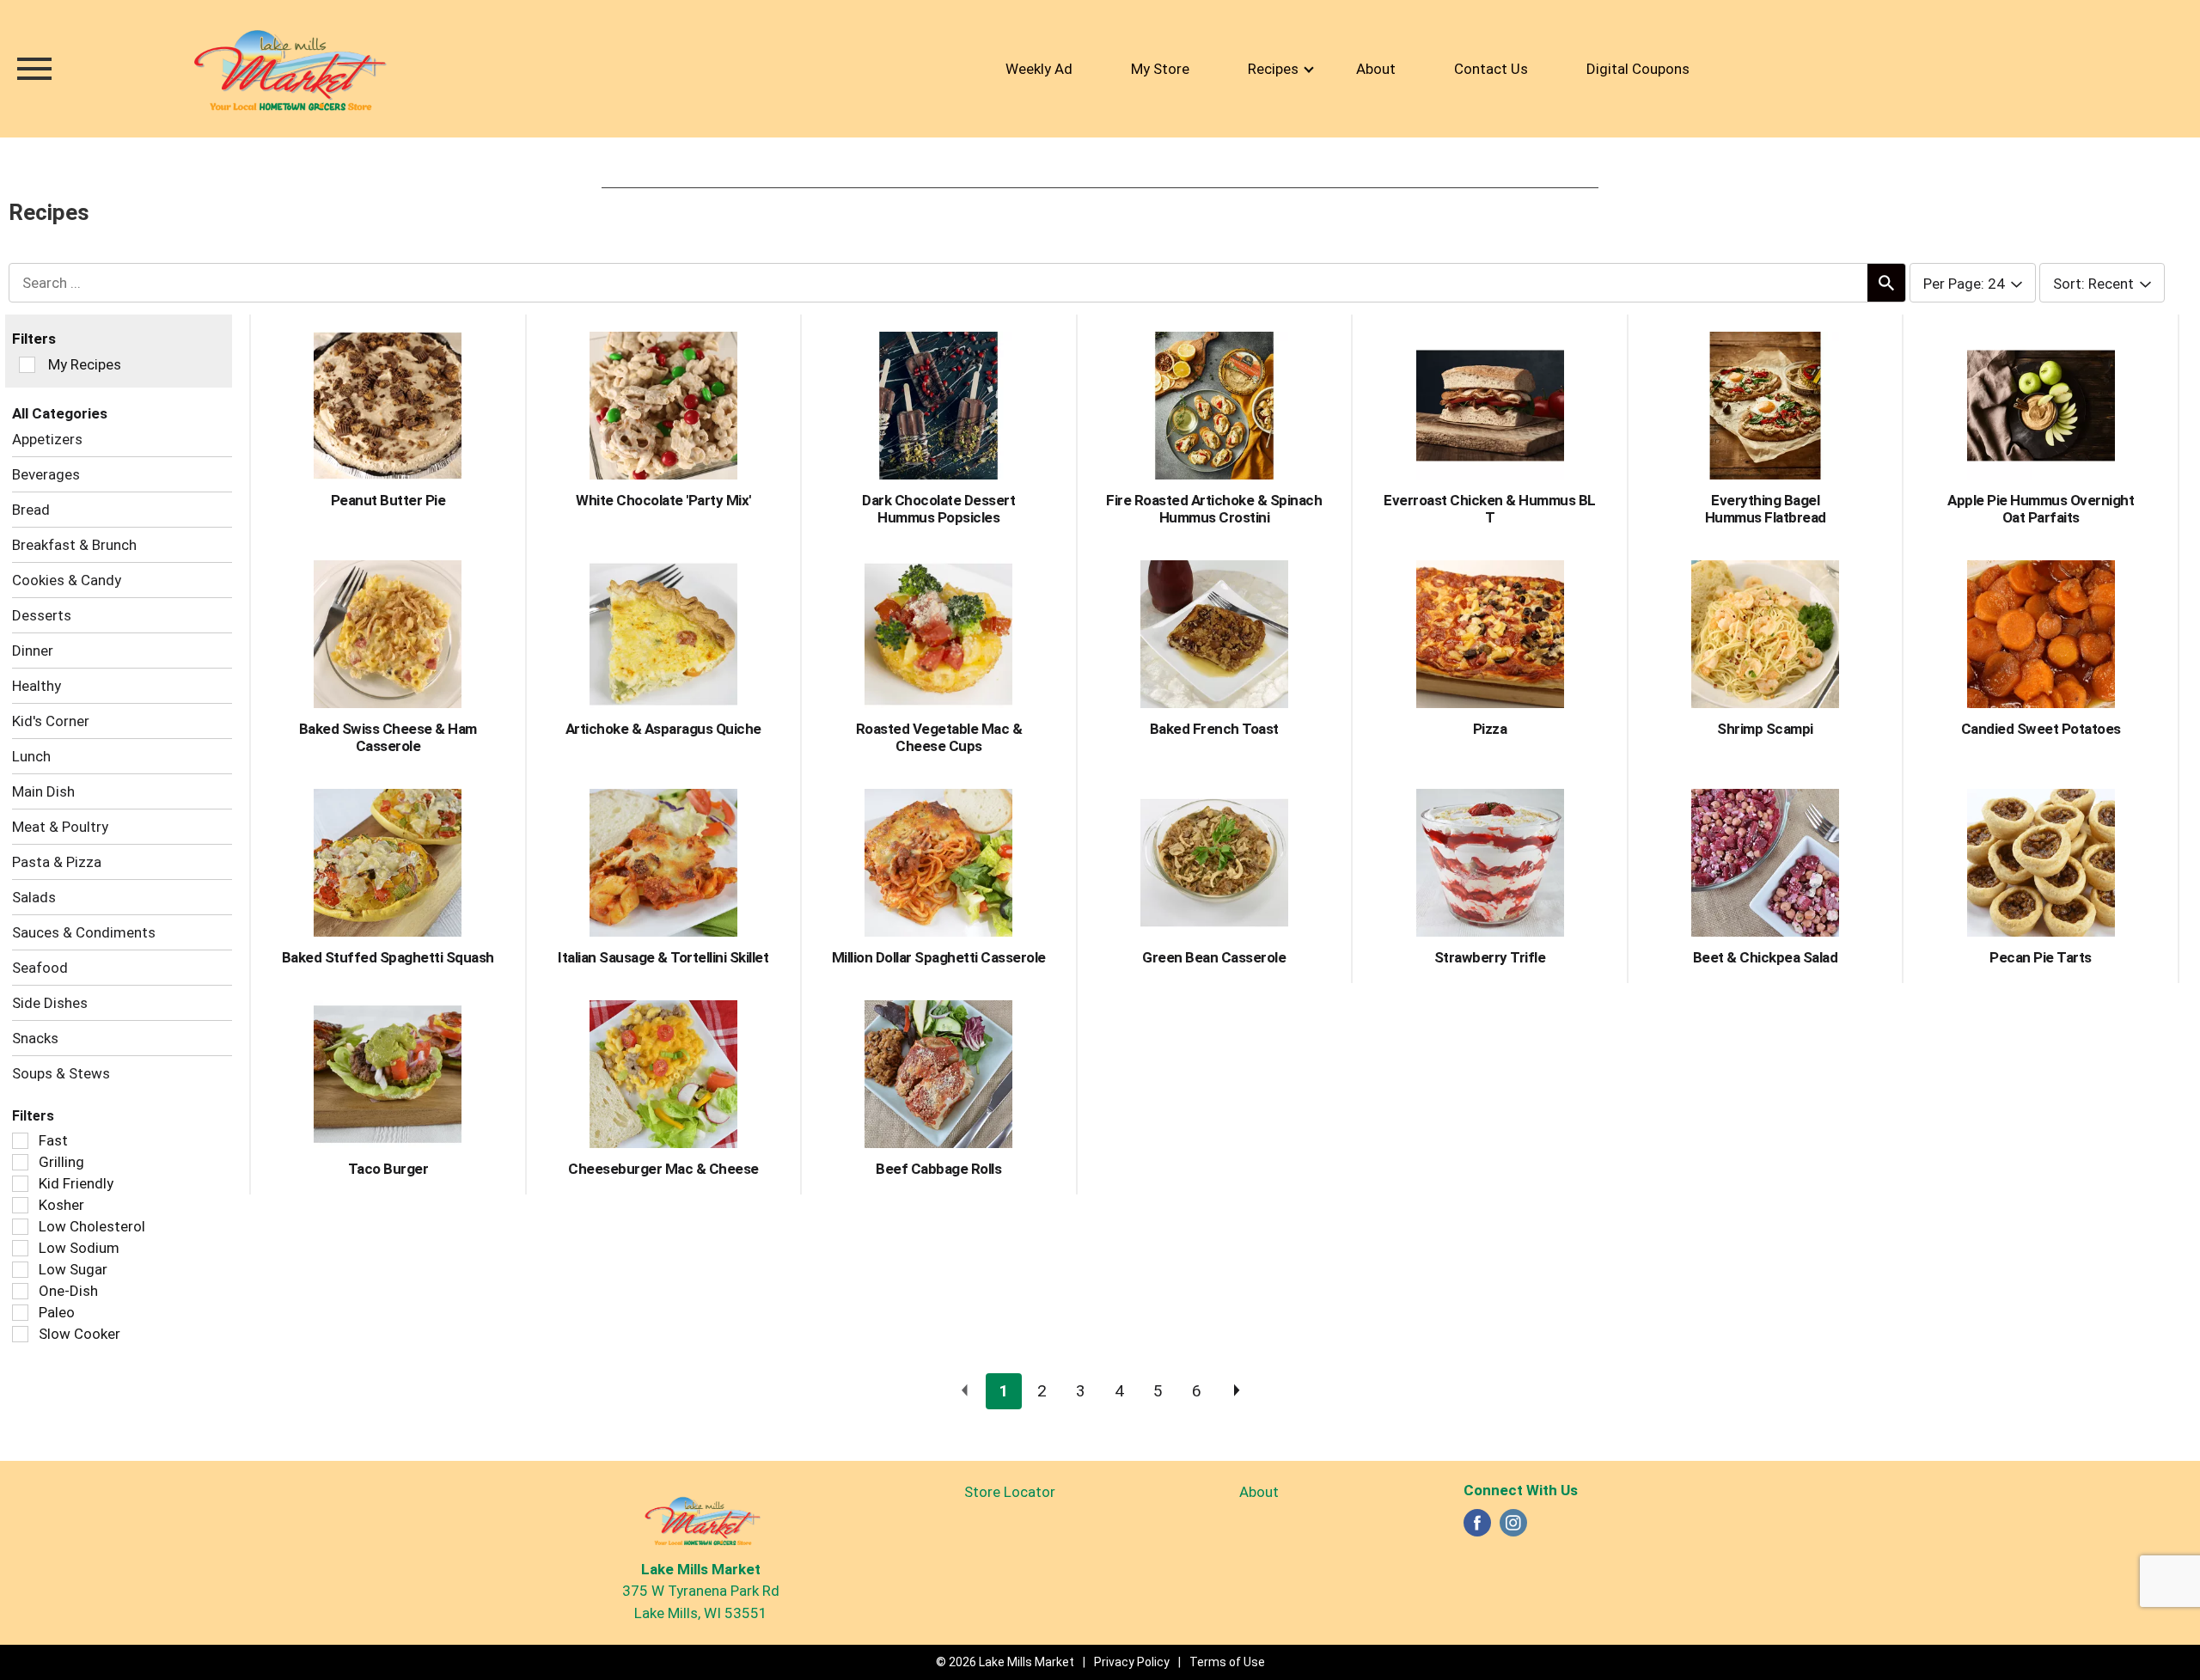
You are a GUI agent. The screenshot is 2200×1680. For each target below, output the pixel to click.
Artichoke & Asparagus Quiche (663, 729)
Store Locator (1010, 1492)
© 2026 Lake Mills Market (1005, 1662)
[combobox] (1973, 284)
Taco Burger (388, 1169)
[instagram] (1513, 1528)
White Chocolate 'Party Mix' (663, 500)
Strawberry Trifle (1490, 957)
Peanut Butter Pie (388, 500)
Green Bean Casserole (1214, 957)
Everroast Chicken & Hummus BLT (1490, 509)
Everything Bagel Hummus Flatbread (1766, 509)
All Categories (60, 413)
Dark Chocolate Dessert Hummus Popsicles (938, 509)
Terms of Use (1227, 1662)
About (1259, 1492)
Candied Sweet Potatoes (2041, 729)
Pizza (1490, 729)
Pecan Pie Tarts (2041, 957)
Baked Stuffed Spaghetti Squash (388, 957)
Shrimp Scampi (1765, 729)
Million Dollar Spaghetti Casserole (939, 957)
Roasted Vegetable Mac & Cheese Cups (939, 737)
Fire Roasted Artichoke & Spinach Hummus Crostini (1214, 509)
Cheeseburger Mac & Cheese (663, 1169)
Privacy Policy (1132, 1662)
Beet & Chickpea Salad (1766, 957)
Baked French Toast (1214, 729)
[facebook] (1477, 1528)
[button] (1004, 1391)
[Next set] (1236, 1391)
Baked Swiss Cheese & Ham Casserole (388, 737)
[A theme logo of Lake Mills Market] (288, 69)
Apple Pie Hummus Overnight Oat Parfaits (2041, 509)
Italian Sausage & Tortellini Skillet (663, 957)
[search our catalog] (1886, 283)
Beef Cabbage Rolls (938, 1169)
